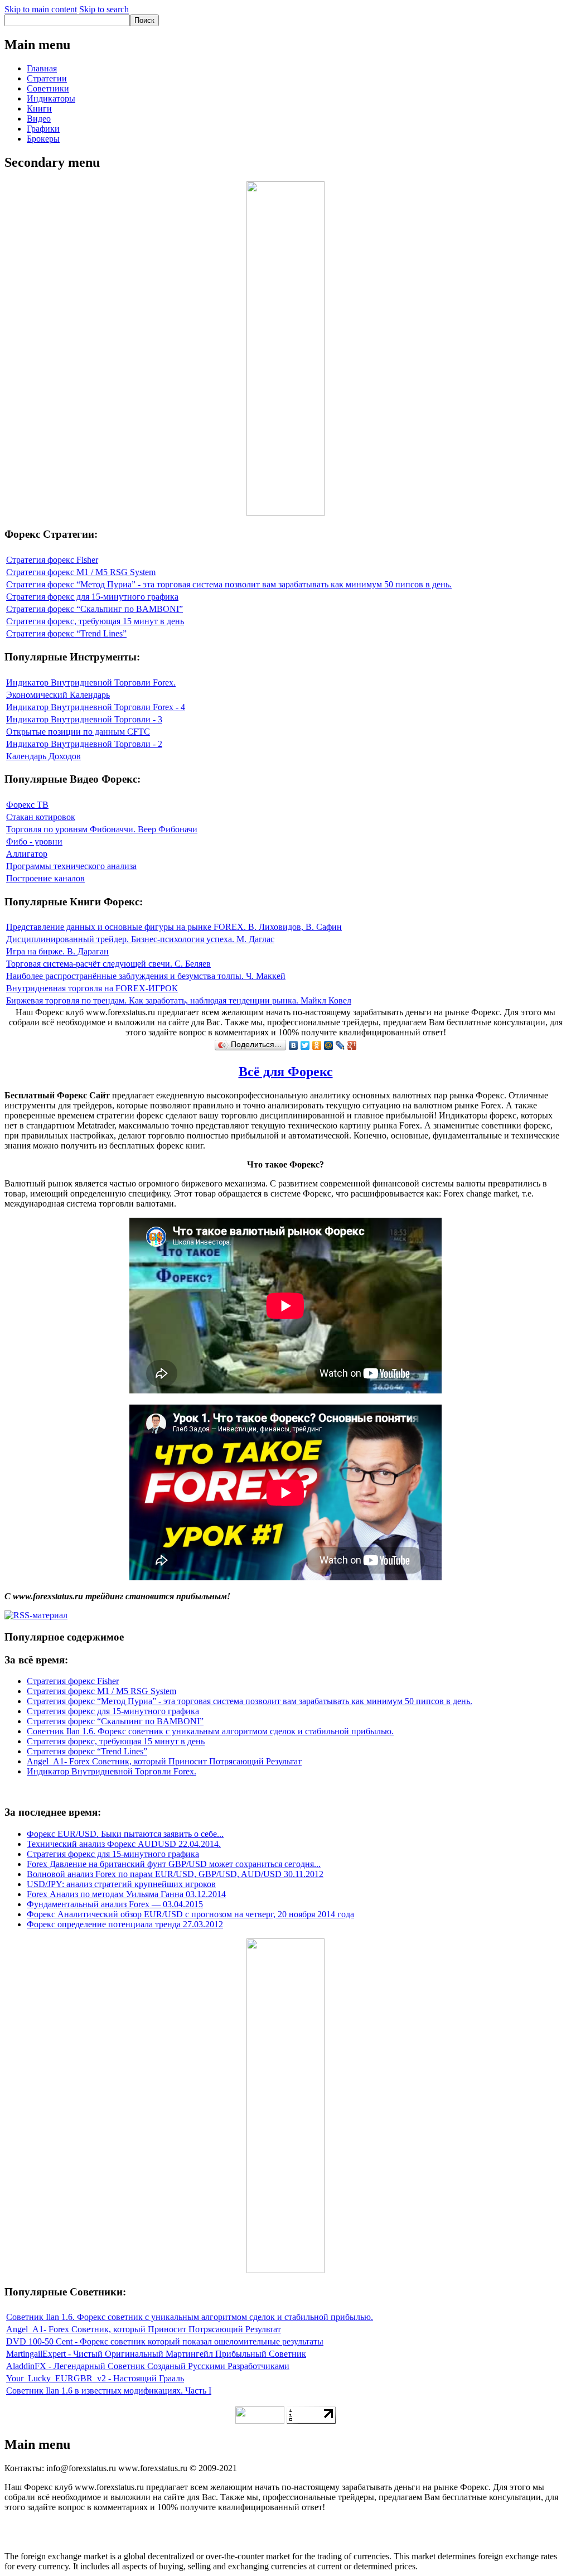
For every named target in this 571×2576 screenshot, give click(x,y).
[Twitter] (305, 1045)
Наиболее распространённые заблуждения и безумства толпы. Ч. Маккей (146, 976)
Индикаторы (51, 98)
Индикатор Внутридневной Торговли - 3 (84, 719)
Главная (42, 68)
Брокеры (43, 139)
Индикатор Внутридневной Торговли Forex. (91, 682)
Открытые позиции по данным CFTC (78, 732)
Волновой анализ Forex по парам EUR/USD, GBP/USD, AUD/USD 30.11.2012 (175, 1874)
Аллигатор (27, 854)
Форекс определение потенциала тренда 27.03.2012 (125, 1924)
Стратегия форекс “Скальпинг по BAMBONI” (95, 609)
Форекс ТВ (27, 805)
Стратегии (47, 78)
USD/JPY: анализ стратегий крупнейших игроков (121, 1884)
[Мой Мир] (329, 1045)
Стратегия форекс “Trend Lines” (66, 633)
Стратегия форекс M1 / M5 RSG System (81, 572)
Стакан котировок (41, 817)
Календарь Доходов (43, 756)
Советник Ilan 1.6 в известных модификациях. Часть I (109, 2391)
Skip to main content (41, 9)
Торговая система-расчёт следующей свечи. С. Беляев (108, 964)
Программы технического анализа (71, 866)
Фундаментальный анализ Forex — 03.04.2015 (115, 1904)
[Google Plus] (352, 1045)
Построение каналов (45, 878)
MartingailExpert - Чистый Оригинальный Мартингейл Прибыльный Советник (156, 2354)
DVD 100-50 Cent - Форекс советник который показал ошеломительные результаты (165, 2341)
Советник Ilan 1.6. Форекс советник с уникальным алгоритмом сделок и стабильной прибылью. (210, 1731)
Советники (48, 88)
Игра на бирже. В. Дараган (57, 951)
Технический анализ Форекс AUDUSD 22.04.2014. (124, 1844)
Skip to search (104, 9)
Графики (43, 129)
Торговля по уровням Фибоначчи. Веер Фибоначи (102, 829)
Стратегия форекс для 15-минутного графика (92, 597)
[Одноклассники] (317, 1045)
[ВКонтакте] (294, 1045)
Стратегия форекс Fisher (52, 560)
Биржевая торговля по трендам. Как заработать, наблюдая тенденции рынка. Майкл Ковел (179, 1000)
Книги (39, 108)
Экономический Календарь (58, 695)
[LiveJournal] (340, 1045)
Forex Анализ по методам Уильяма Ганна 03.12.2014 (126, 1894)
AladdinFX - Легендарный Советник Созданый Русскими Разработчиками (148, 2366)
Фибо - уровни (34, 841)
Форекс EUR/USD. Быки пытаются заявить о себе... (125, 1834)
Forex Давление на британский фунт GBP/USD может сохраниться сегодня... (174, 1864)
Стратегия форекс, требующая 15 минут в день (95, 621)
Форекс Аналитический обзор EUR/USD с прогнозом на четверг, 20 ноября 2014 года (190, 1914)
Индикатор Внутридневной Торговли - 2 (84, 744)
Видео (39, 119)
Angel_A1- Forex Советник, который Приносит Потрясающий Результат (164, 1761)
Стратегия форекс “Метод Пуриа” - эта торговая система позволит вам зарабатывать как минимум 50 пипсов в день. (229, 584)
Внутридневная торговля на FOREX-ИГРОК (92, 988)
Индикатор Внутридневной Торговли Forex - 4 (96, 707)
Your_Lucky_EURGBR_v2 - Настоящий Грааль (95, 2378)
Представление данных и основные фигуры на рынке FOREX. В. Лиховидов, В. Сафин (174, 927)
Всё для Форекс (286, 1072)
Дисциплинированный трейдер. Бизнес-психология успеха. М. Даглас (140, 939)
